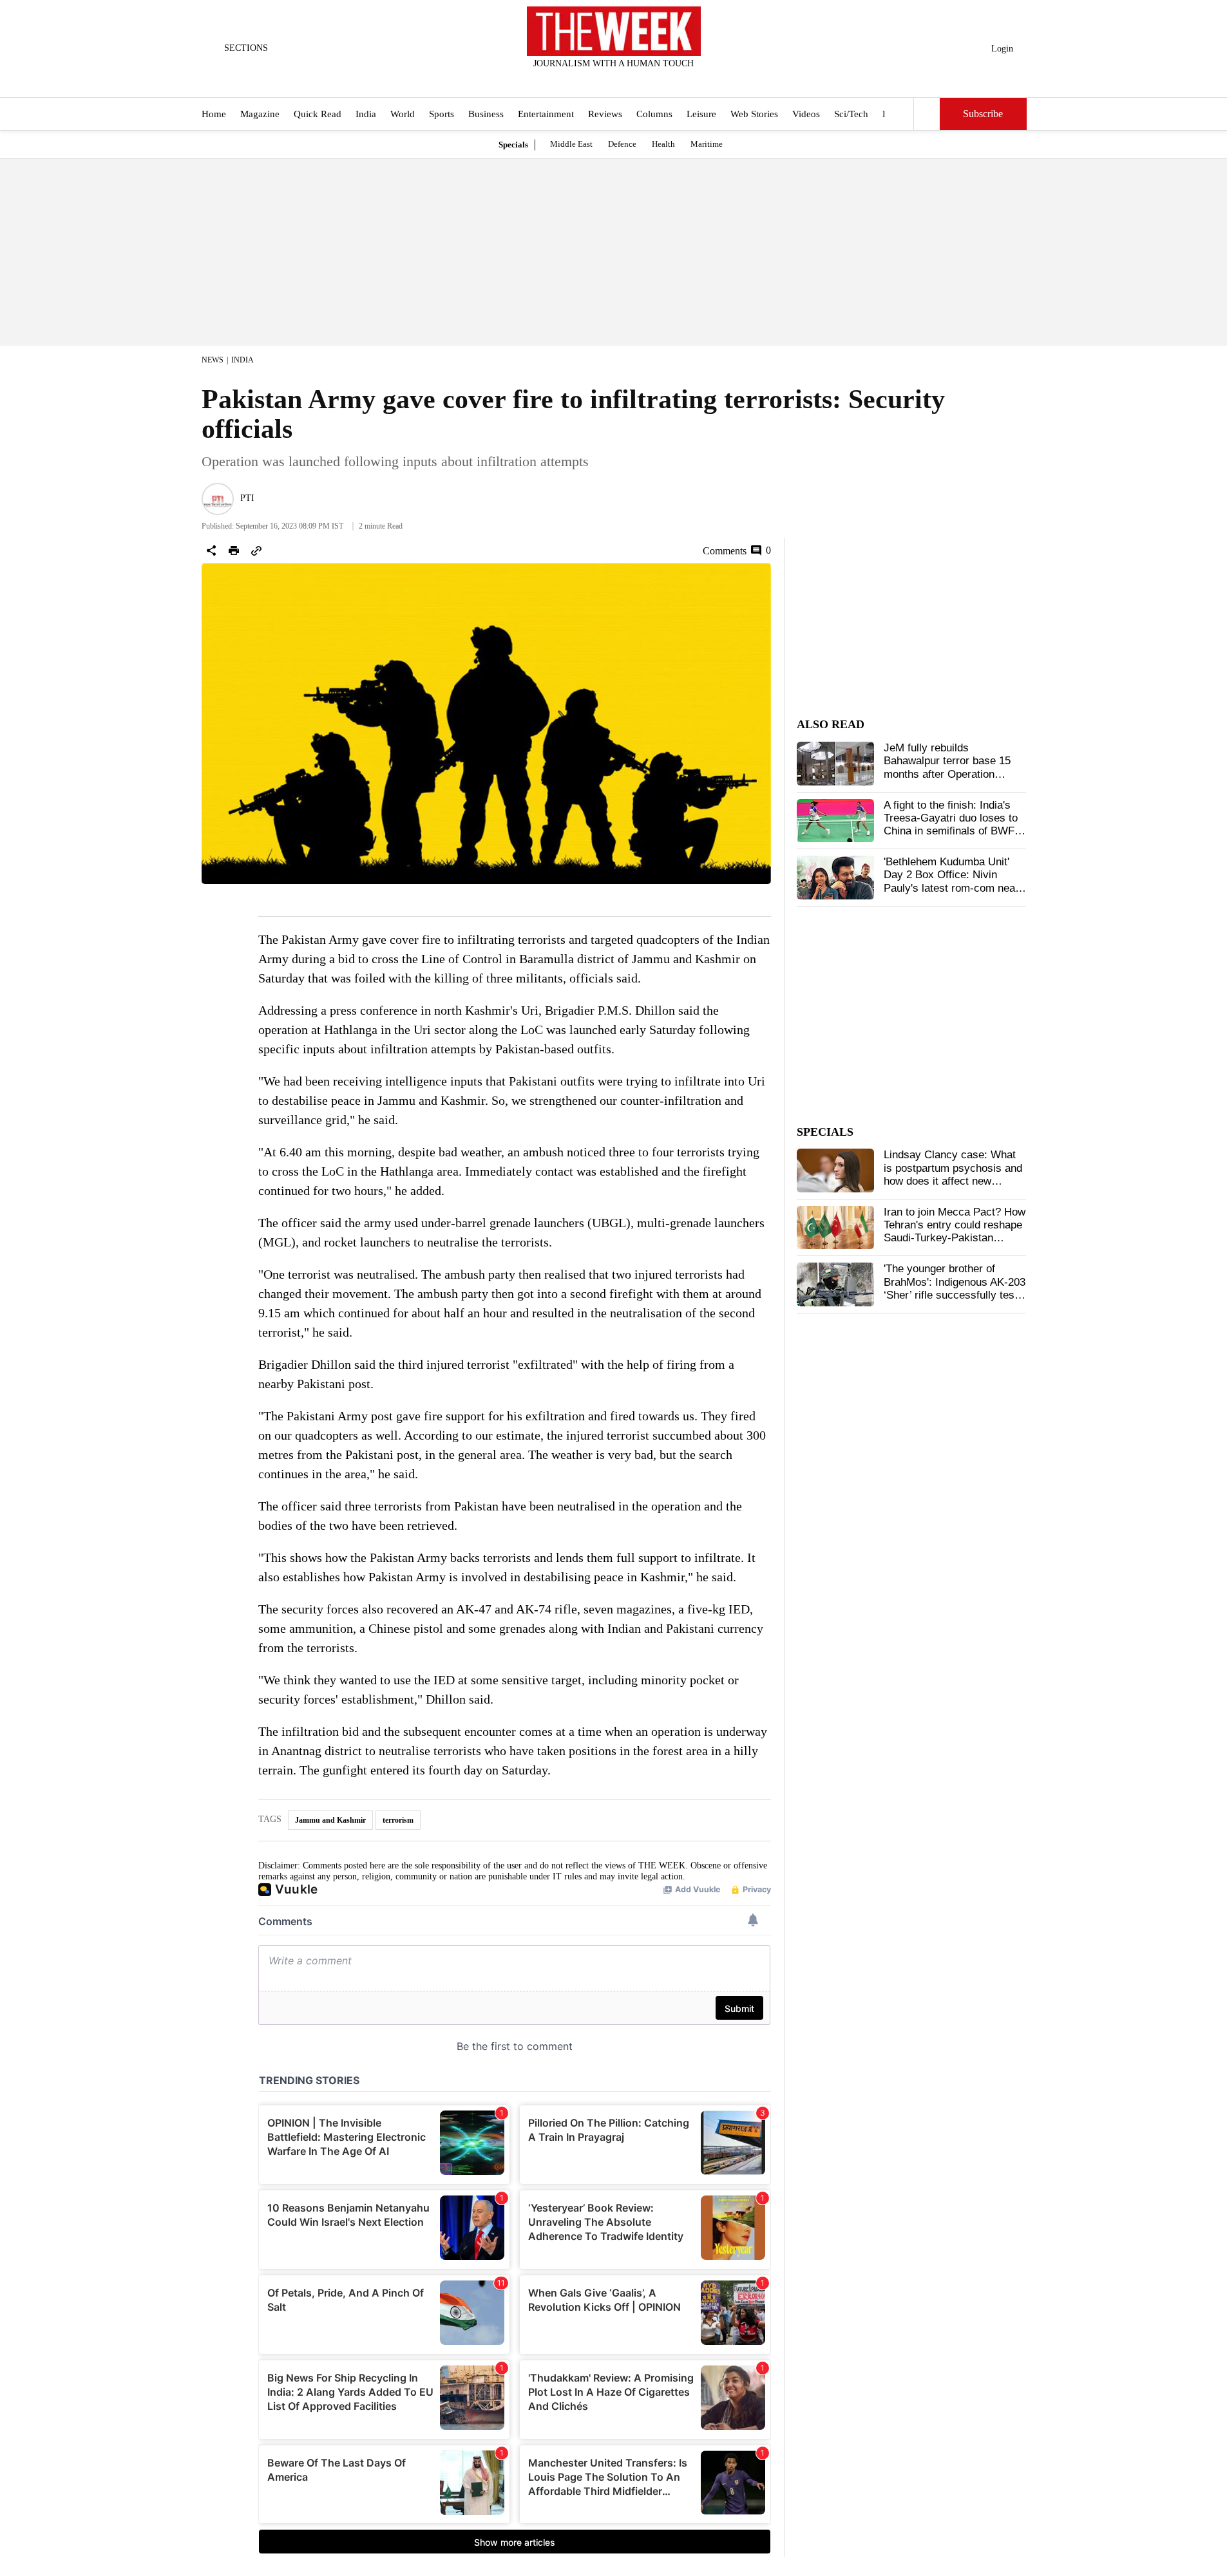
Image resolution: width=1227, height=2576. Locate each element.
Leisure (701, 115)
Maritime (707, 144)
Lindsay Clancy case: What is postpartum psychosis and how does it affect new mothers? (953, 1174)
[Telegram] (667, 80)
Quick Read (318, 115)
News (213, 360)
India (366, 115)
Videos (806, 115)
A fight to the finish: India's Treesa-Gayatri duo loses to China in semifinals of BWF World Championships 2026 (951, 825)
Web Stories (754, 115)
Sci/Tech (851, 115)
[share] (211, 550)
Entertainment (546, 115)
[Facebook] (560, 80)
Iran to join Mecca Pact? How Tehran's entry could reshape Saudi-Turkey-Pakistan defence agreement (955, 1232)
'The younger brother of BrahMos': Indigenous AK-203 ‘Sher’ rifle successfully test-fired (955, 1288)
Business (486, 115)
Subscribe (983, 114)
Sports (442, 115)
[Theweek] (614, 31)
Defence (622, 144)
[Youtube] (624, 80)
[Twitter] (582, 80)
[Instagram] (603, 80)
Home (214, 115)
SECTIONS (246, 48)
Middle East (571, 144)
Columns (654, 115)
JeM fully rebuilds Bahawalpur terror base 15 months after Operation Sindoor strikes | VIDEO (947, 767)
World (403, 115)
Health (663, 144)
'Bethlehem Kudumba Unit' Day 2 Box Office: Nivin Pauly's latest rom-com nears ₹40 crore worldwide (954, 881)
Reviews (605, 115)
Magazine (260, 115)
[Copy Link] (256, 550)
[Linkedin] (645, 80)
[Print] (234, 550)
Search (927, 114)
